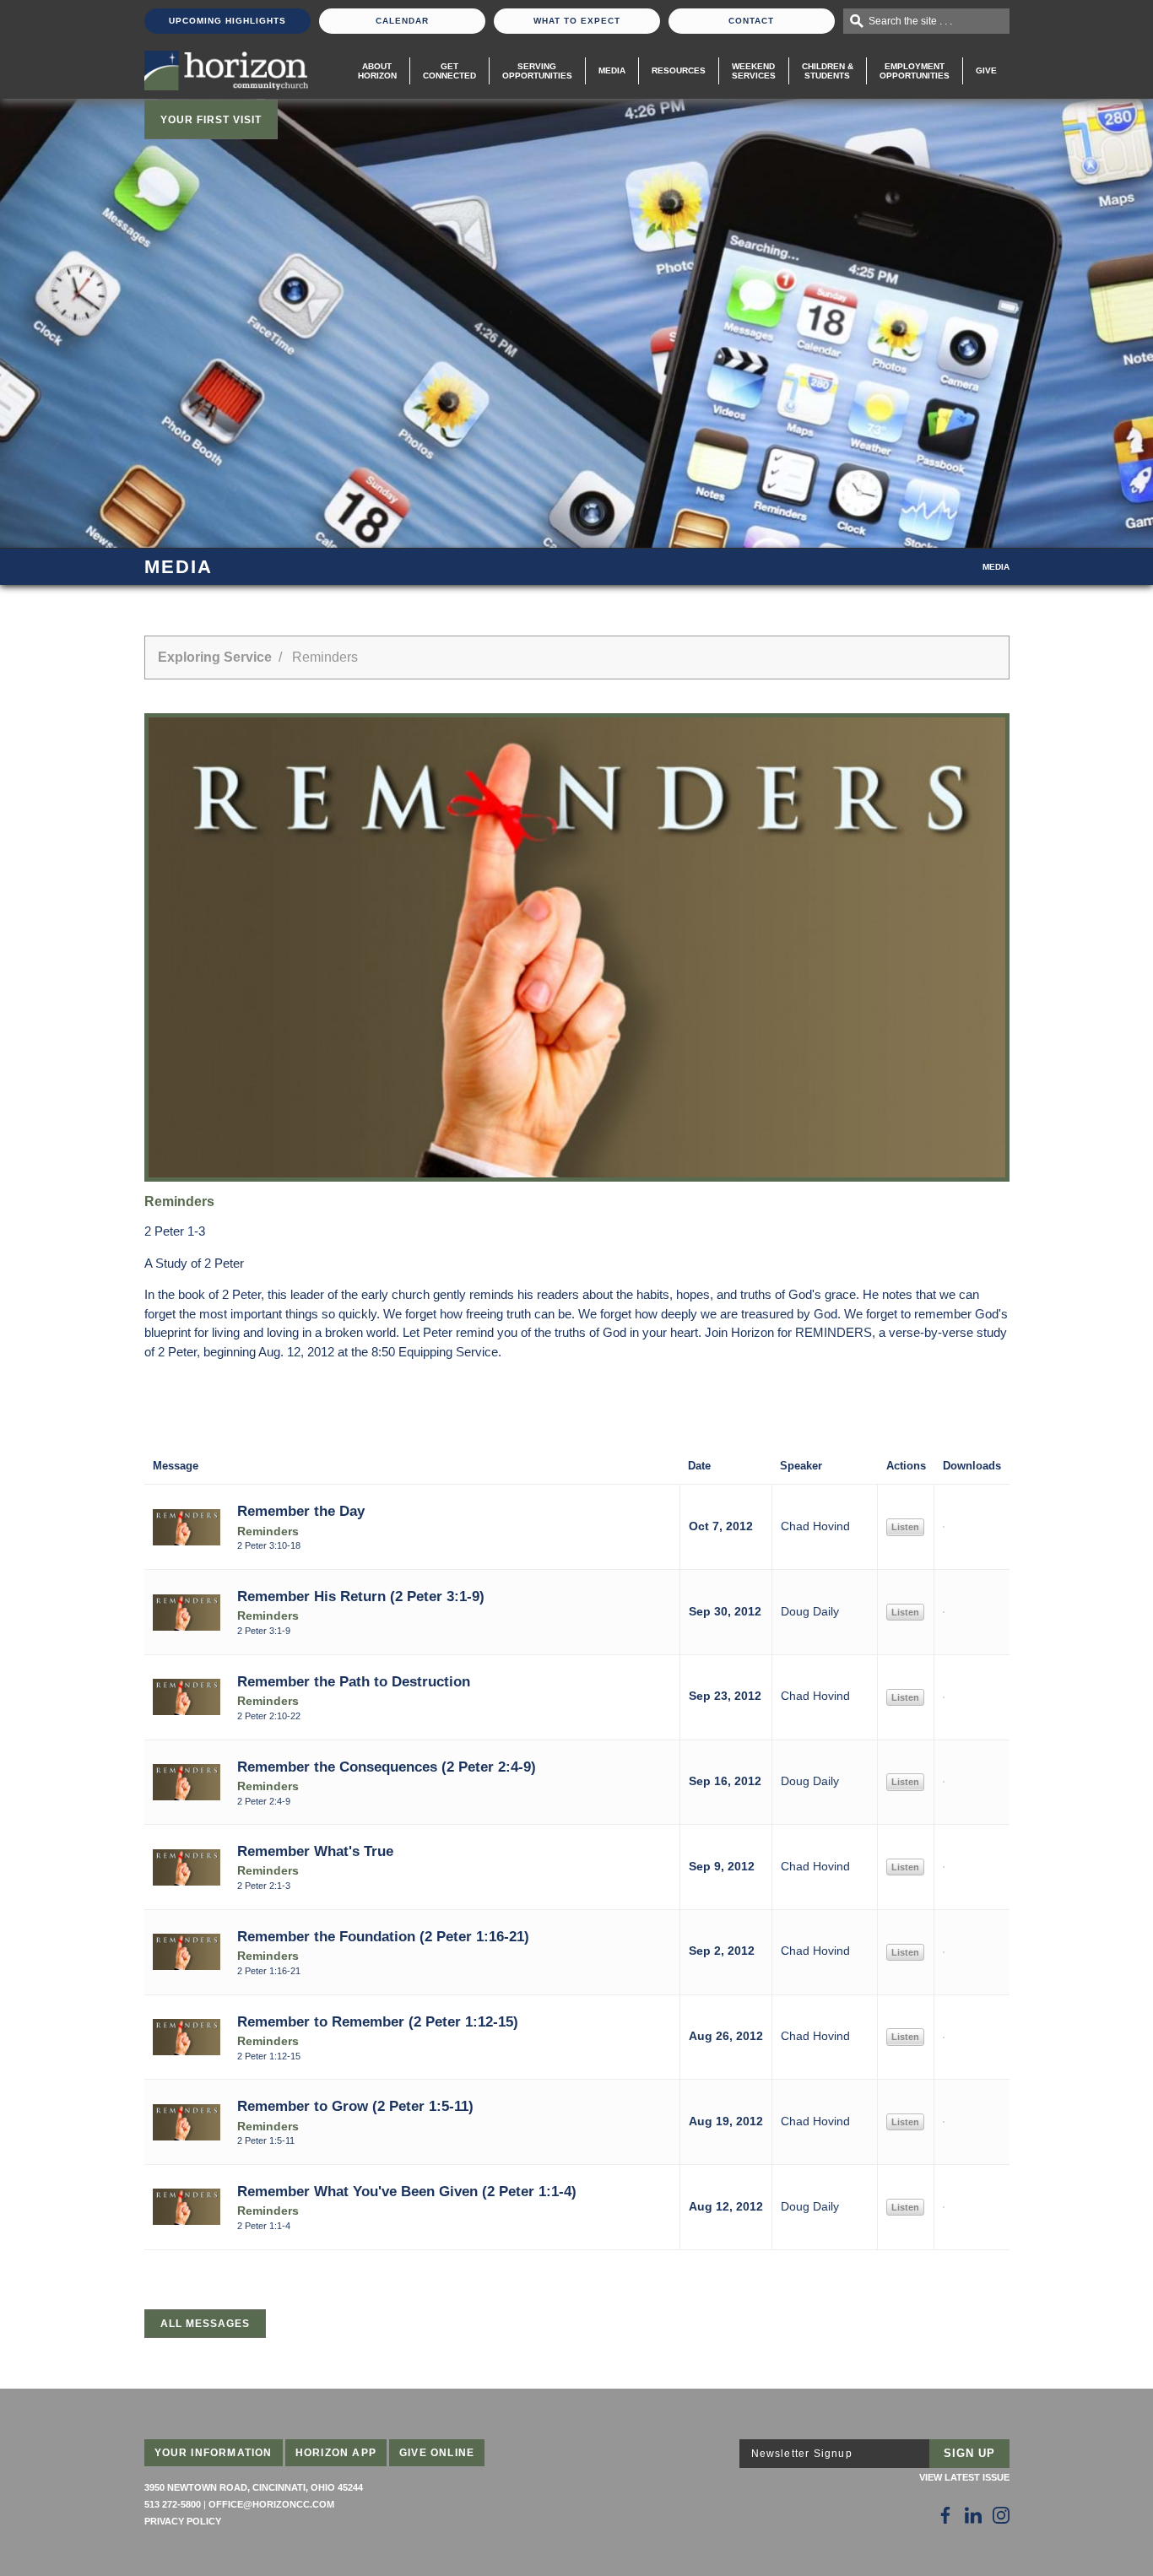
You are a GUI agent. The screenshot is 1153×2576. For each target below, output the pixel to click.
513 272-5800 (173, 2504)
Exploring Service (215, 657)
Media (612, 70)
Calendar (402, 21)
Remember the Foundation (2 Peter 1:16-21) (383, 1936)
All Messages (205, 2324)
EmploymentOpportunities (915, 71)
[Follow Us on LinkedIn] (973, 2515)
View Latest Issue (964, 2477)
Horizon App (336, 2453)
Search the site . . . (910, 21)
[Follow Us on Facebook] (945, 2515)
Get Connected (449, 71)
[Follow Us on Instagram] (1001, 2515)
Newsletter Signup (802, 2454)
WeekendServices (754, 71)
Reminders (268, 1532)
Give (986, 70)
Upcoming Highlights (227, 21)
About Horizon (377, 71)
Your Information (214, 2453)
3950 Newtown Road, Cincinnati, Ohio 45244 (254, 2487)
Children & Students (828, 71)
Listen (905, 1527)
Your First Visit (211, 120)
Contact (751, 21)
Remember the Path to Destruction (354, 1681)
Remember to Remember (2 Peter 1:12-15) (378, 2021)
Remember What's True (315, 1851)
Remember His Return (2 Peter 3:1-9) (361, 1596)
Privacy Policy (183, 2521)
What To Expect (577, 21)
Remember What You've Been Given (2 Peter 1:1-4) (407, 2191)
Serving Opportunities (537, 71)
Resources (679, 70)
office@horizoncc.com (271, 2504)
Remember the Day (301, 1511)
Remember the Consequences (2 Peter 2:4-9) (387, 1767)
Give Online (437, 2453)
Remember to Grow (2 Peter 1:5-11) (355, 2106)
